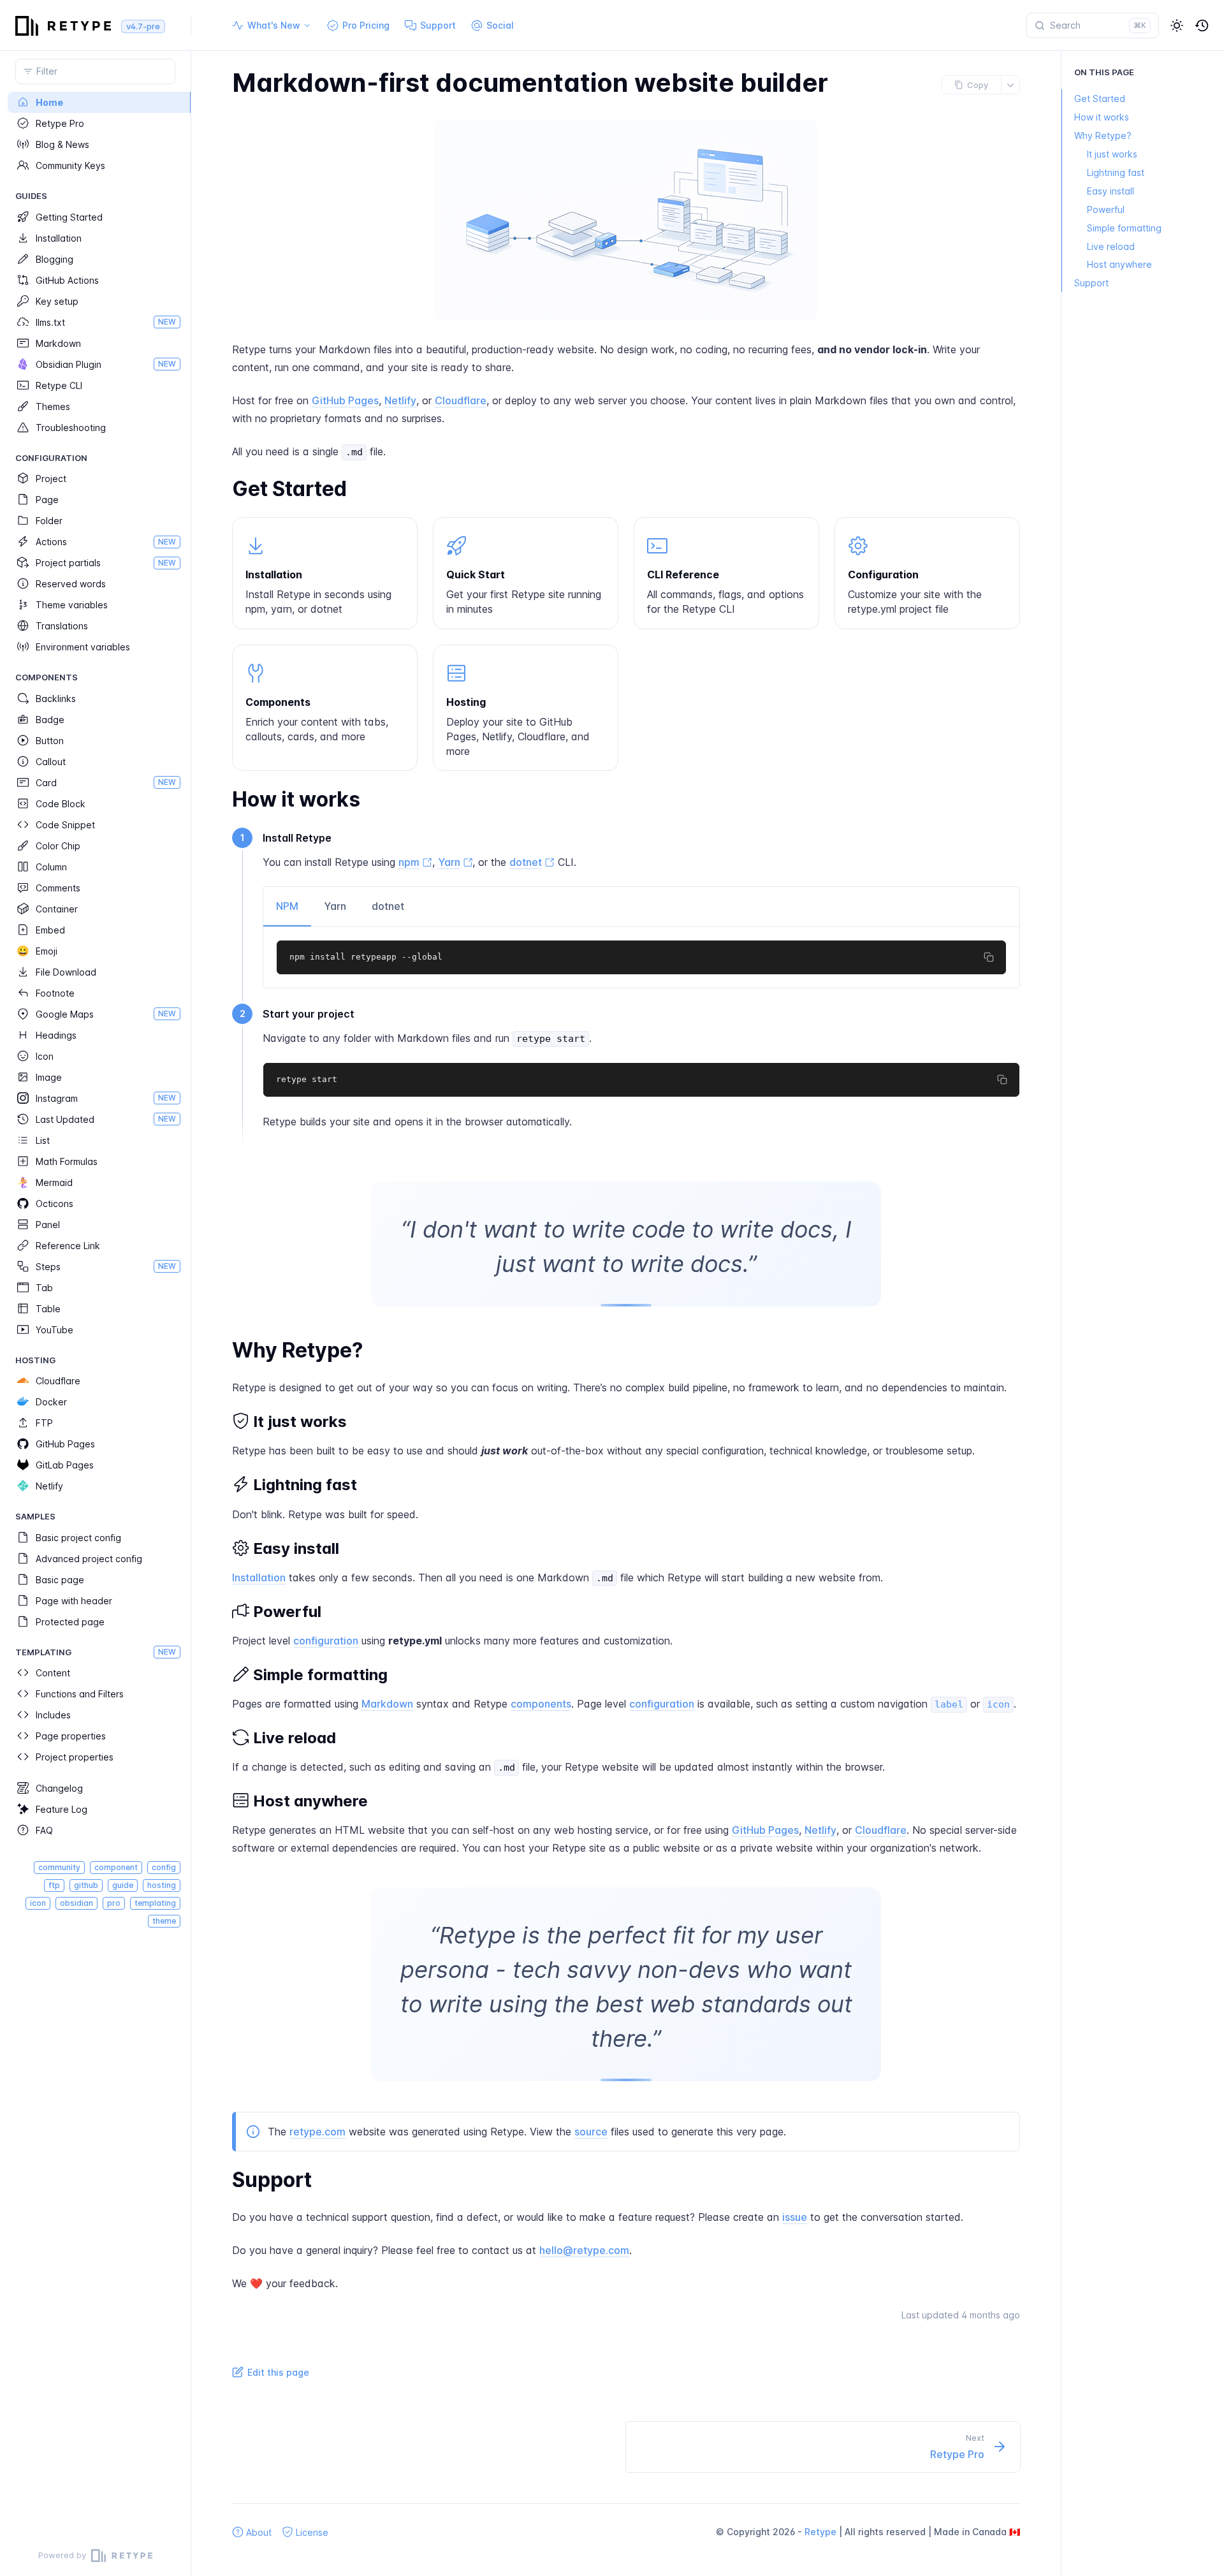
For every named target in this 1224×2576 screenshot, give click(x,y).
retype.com (317, 2132)
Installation (259, 1577)
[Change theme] (1177, 26)
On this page (1104, 72)
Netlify (400, 400)
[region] (95, 1314)
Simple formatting (1124, 228)
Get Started (1100, 99)
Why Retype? (1103, 135)
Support (1091, 283)
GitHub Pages (345, 400)
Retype (820, 2532)
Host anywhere (1119, 265)
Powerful (1106, 209)
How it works (1102, 117)
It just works (1112, 154)
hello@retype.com (584, 2250)
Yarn (335, 906)
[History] (1202, 26)
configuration (326, 1641)
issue (795, 2217)
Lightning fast (1116, 172)
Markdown (387, 1704)
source (591, 2132)
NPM (287, 906)
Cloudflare (461, 400)
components (541, 1704)
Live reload (1111, 246)
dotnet (388, 906)
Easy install (1111, 191)
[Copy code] (989, 957)
